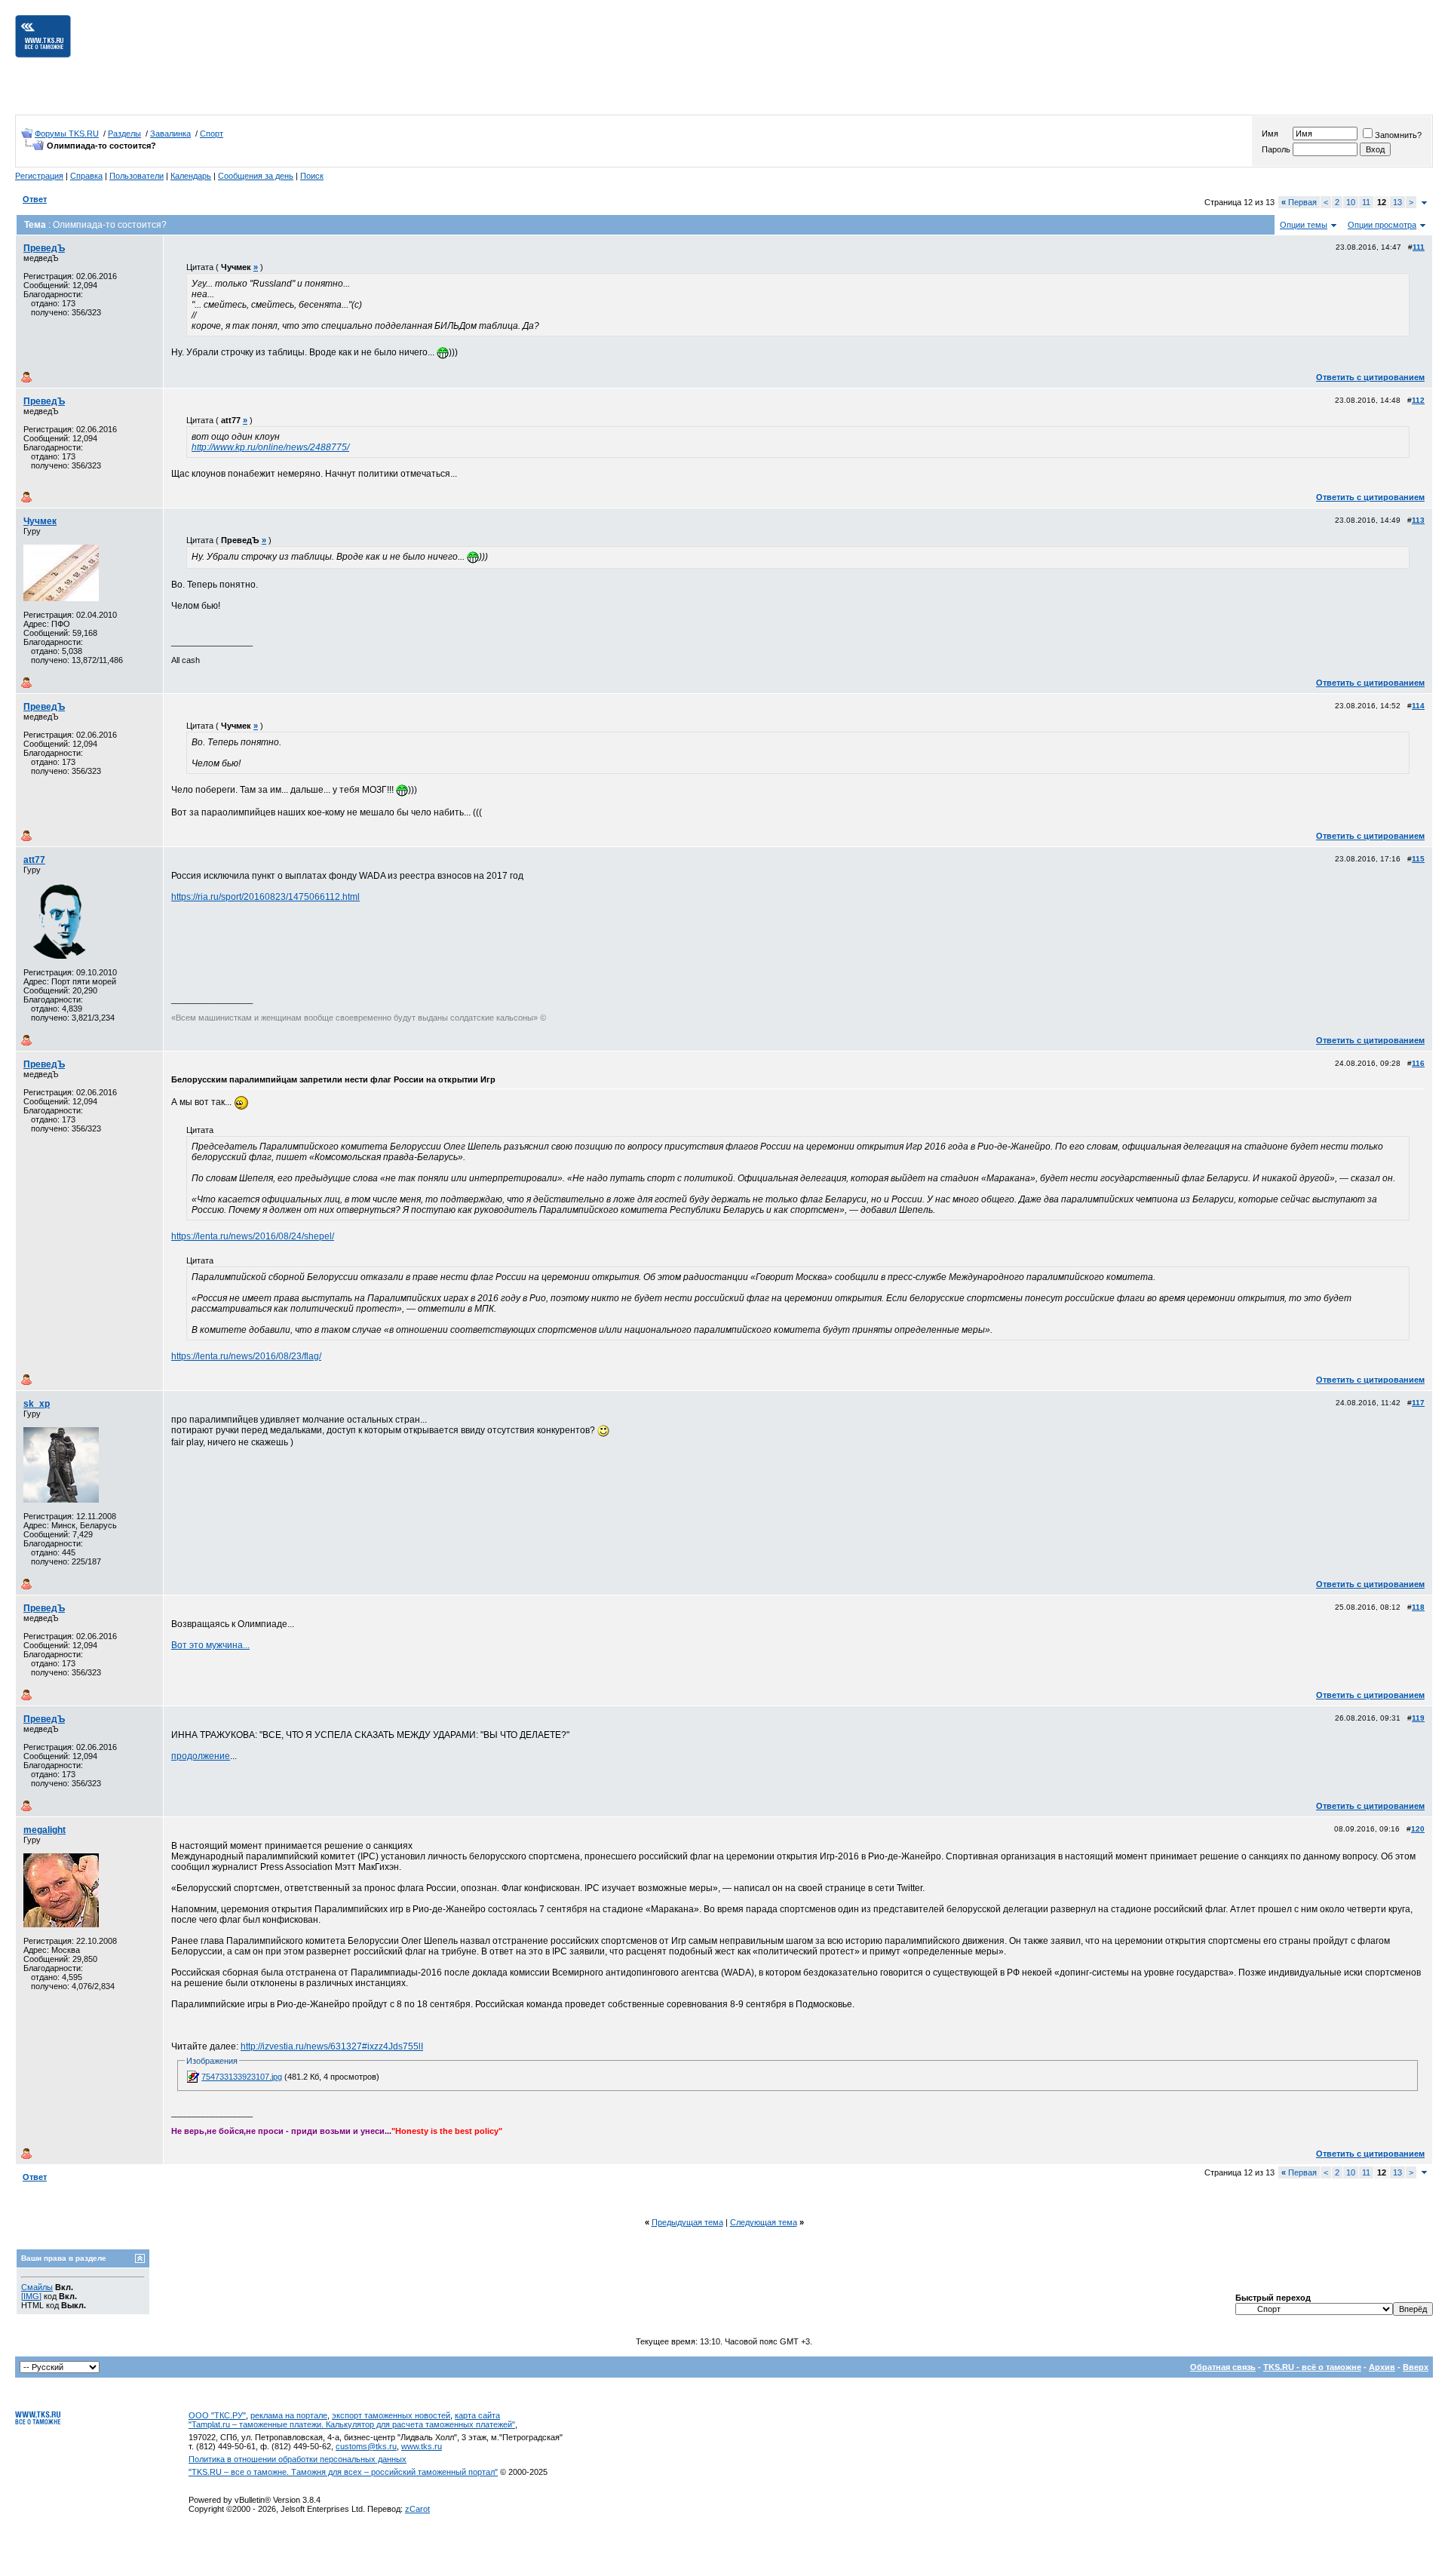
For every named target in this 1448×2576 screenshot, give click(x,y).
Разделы (124, 134)
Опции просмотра (1382, 225)
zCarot (417, 2509)
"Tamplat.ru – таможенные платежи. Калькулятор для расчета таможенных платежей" (352, 2424)
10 (1351, 202)
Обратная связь (1223, 2367)
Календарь (191, 176)
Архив (1382, 2367)
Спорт (212, 134)
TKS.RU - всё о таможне (1312, 2367)
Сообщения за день (256, 176)
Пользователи (137, 176)
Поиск (312, 176)
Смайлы (37, 2287)
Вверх (1416, 2367)
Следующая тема (764, 2222)
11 (1366, 202)
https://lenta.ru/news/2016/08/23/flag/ (246, 1356)
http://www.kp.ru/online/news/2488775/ (270, 447)
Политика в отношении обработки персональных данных (298, 2459)
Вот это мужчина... (210, 1645)
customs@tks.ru (366, 2446)
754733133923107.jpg (242, 2077)
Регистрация (39, 176)
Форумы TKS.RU (67, 134)
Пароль (1276, 149)
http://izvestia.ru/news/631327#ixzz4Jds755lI (332, 2046)
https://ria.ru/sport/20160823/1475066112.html (265, 897)
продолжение (201, 1756)
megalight (44, 1830)
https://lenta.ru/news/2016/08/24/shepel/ (253, 1236)
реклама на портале (289, 2415)
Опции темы (1304, 225)
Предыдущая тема (687, 2222)
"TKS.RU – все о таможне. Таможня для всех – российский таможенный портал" (343, 2472)
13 (1397, 202)
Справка (86, 176)
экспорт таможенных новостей (391, 2415)
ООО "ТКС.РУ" (217, 2415)
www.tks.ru (422, 2446)
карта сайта (477, 2415)
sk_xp (37, 1404)
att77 (34, 860)
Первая (1299, 202)
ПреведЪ (44, 248)
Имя (1270, 134)
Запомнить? (1398, 135)
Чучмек (40, 521)
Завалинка (170, 134)
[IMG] (31, 2296)
